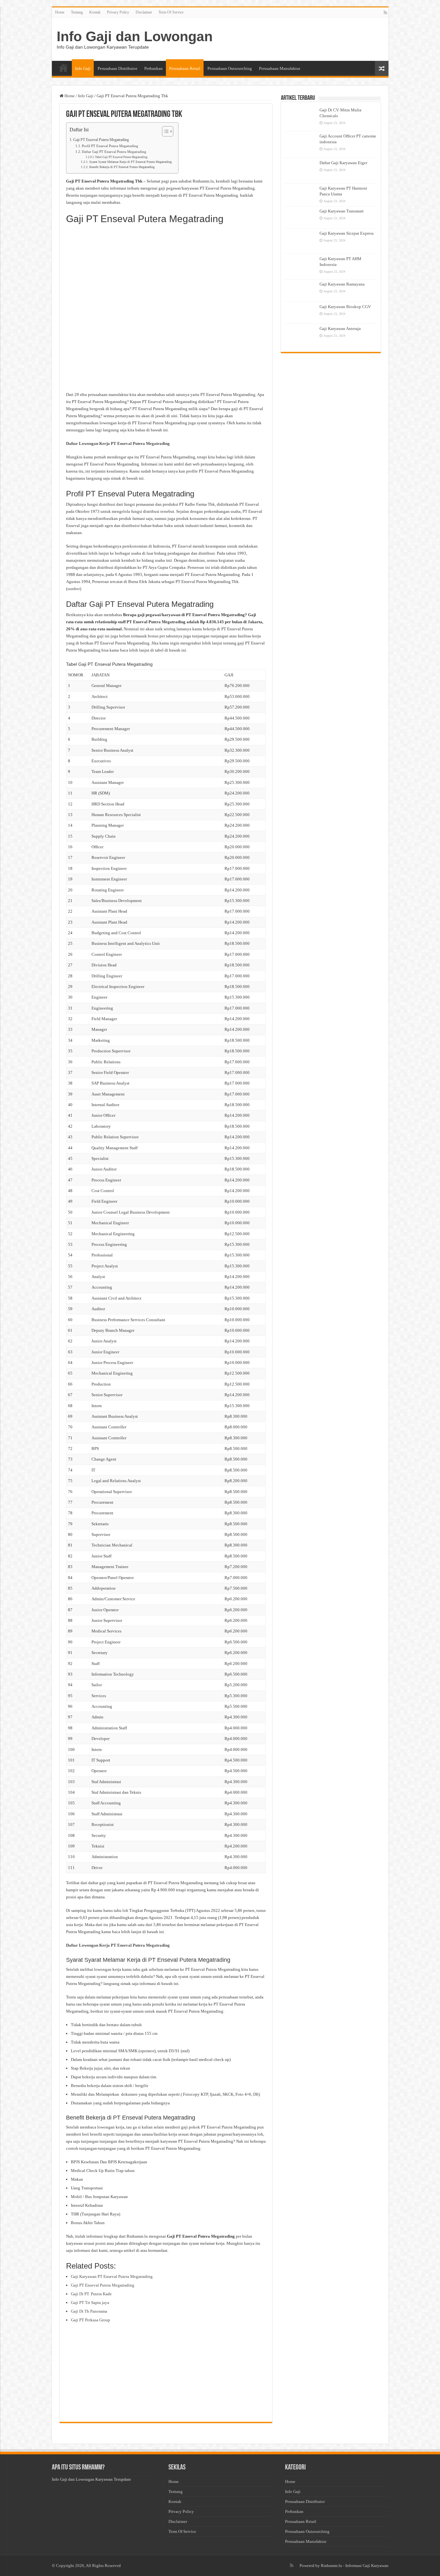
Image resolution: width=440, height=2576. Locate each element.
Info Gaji (83, 68)
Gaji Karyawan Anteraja (340, 329)
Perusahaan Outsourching (230, 68)
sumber (74, 589)
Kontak (95, 12)
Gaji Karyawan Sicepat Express (347, 233)
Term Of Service (171, 12)
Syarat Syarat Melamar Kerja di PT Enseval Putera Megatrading (130, 162)
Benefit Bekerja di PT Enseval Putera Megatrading (122, 167)
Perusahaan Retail (185, 68)
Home (60, 12)
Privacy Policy (118, 12)
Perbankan (153, 68)
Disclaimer (144, 12)
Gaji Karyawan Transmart (342, 211)
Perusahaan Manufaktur (280, 68)
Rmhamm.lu (331, 2566)
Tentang (77, 12)
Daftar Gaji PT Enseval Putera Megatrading (114, 152)
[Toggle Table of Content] (164, 131)
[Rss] (385, 13)
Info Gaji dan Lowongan (135, 36)
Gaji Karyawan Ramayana (342, 284)
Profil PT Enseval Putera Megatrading (110, 146)
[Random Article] (382, 68)
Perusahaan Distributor (117, 68)
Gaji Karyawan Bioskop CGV (345, 307)
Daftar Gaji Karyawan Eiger (343, 163)
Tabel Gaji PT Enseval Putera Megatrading (121, 157)
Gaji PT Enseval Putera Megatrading (101, 140)
